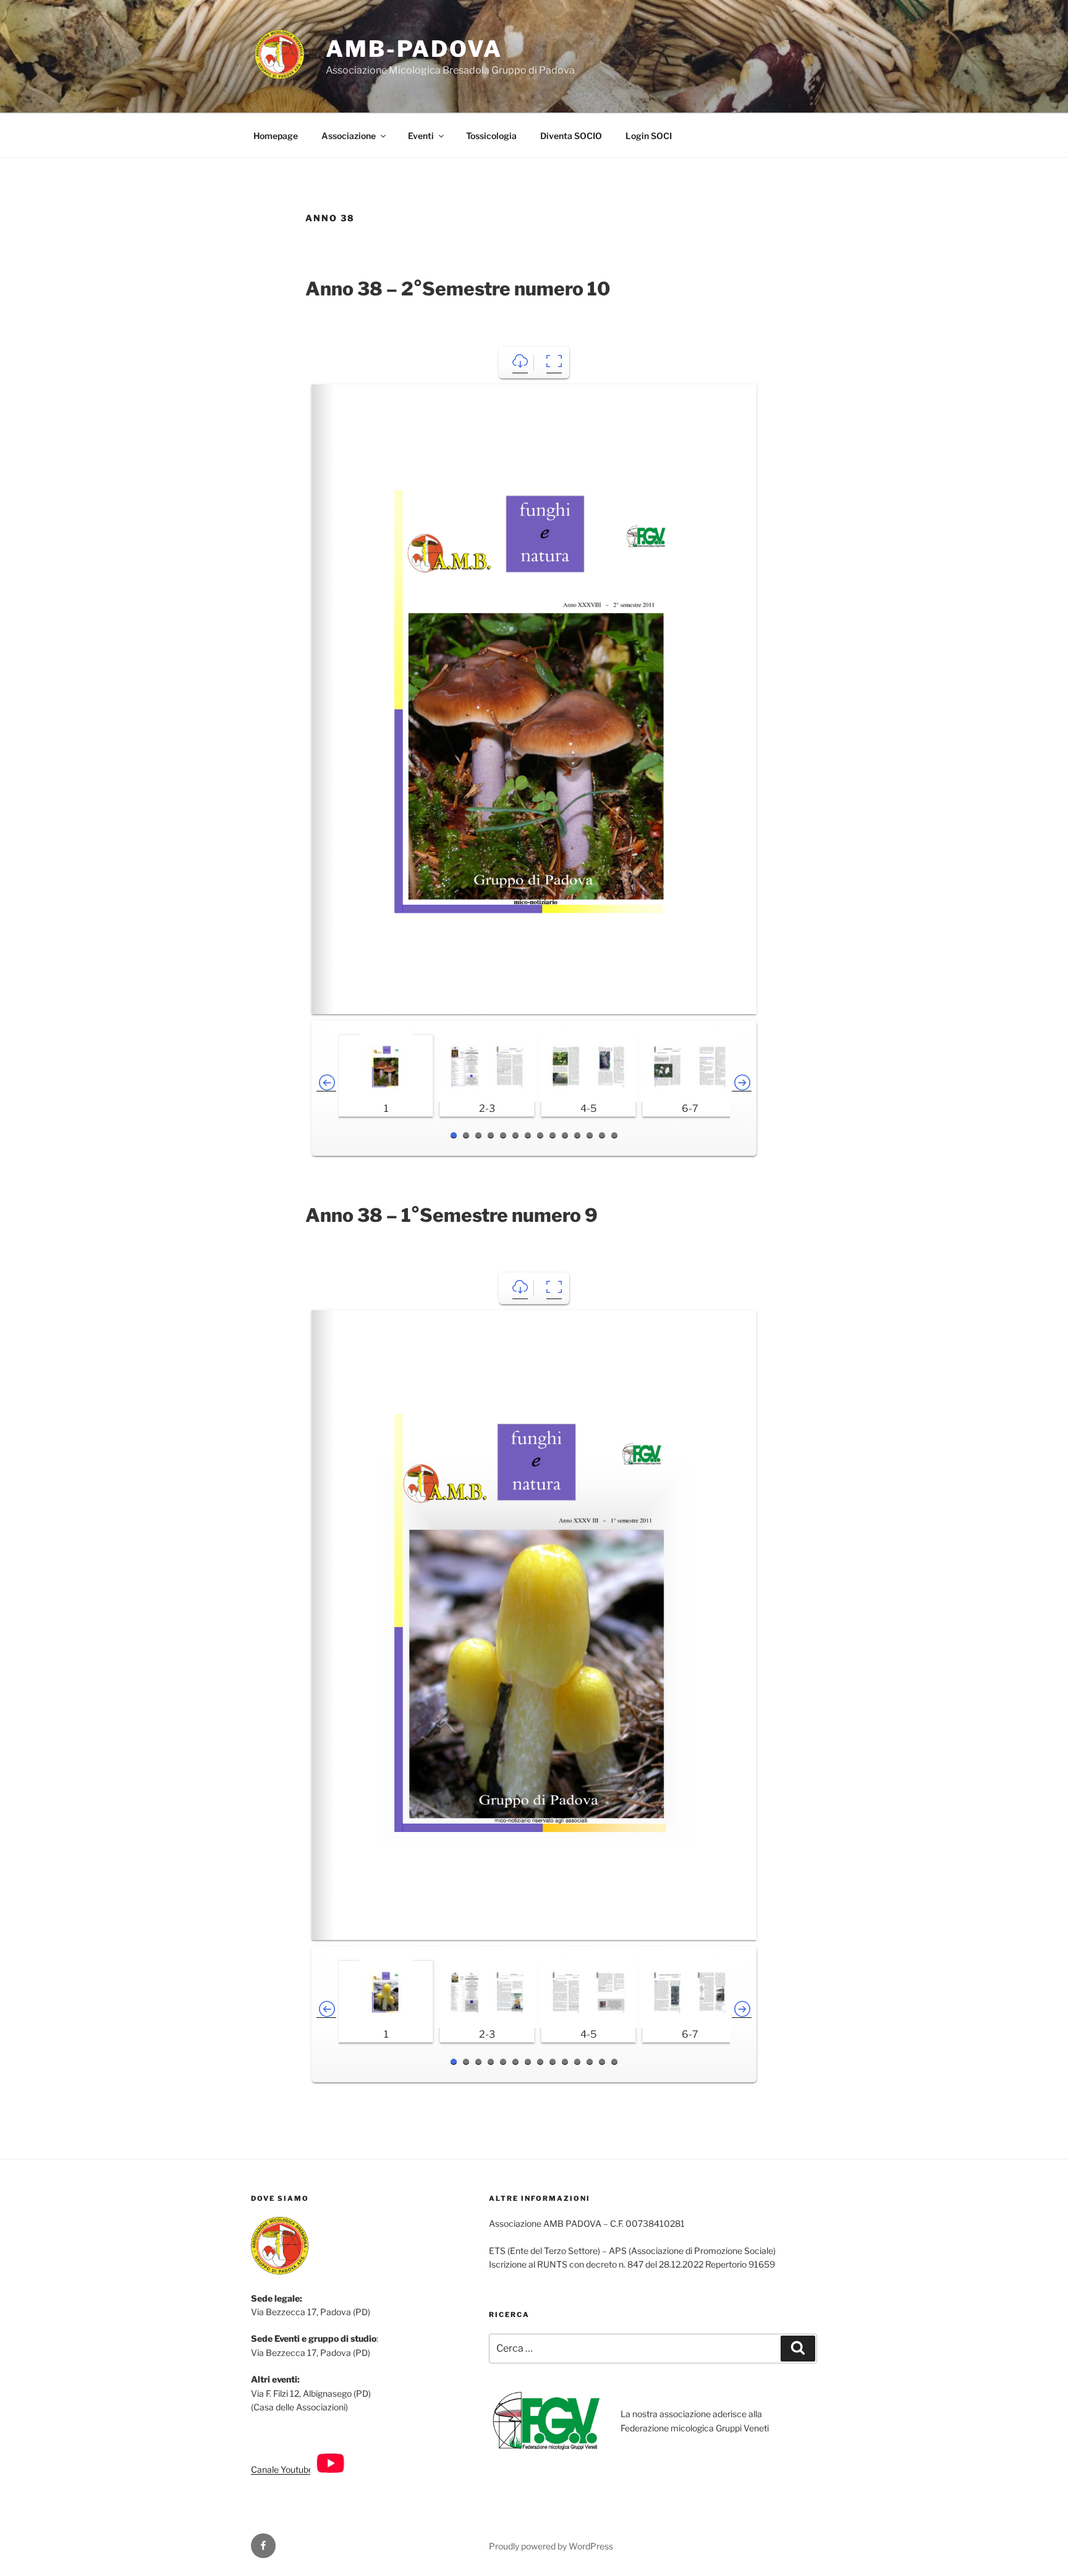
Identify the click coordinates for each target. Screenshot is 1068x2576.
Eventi (421, 136)
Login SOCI (649, 136)
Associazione (349, 136)
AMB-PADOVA (414, 49)
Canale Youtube (283, 2469)
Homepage (276, 136)
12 (590, 1135)
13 (602, 1135)
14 (614, 1135)
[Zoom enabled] (554, 362)
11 (577, 1135)
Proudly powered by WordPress (551, 2546)
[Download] (520, 362)
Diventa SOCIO (571, 136)
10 (565, 1135)
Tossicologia (491, 136)
